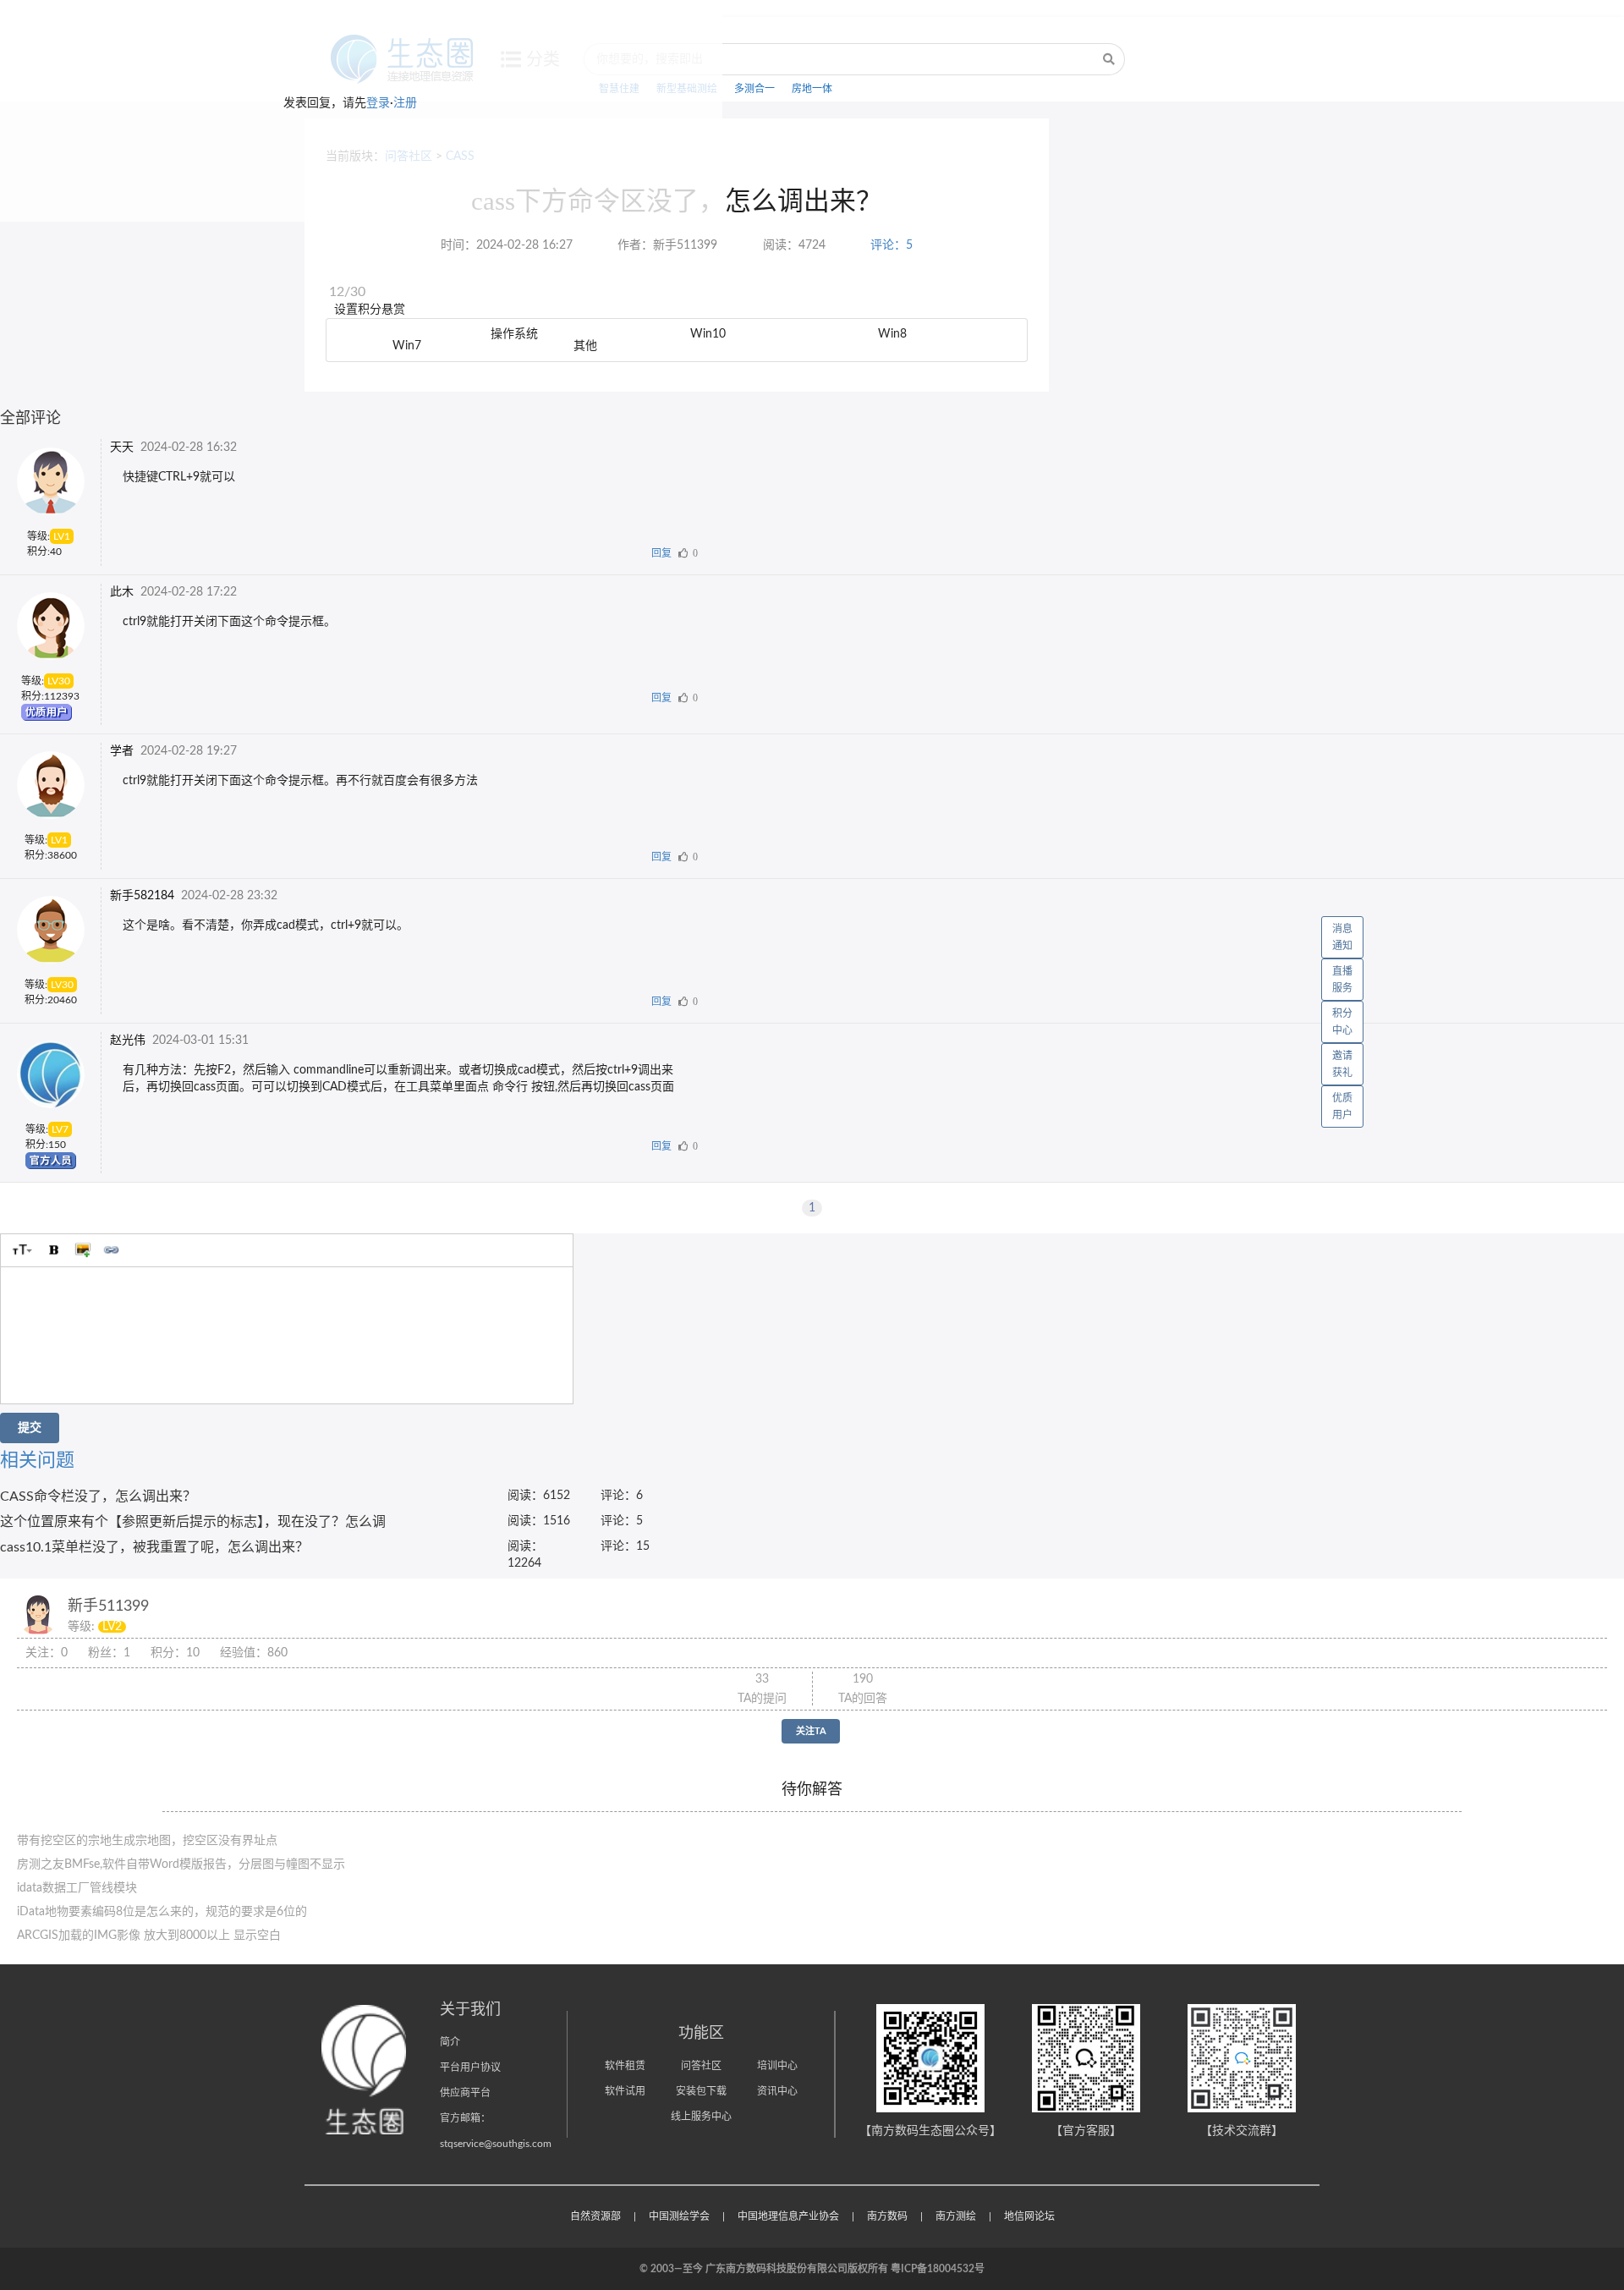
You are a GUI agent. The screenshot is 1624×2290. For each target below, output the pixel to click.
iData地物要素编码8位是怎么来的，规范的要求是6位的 (162, 1912)
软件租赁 (625, 2066)
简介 (450, 2042)
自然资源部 (595, 2216)
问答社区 (701, 2066)
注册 (405, 103)
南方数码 (887, 2216)
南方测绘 (956, 2216)
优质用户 (1342, 1107)
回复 (661, 553)
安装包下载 (701, 2091)
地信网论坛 (1029, 2216)
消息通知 (1342, 937)
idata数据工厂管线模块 (77, 1888)
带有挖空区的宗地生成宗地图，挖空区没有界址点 (147, 1841)
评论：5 (892, 245)
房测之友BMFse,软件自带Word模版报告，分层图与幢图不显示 (181, 1864)
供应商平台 (465, 2093)
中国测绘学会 (679, 2216)
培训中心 (777, 2066)
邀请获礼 (1342, 1064)
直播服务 (1342, 980)
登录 (378, 103)
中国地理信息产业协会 (788, 2216)
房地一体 (812, 89)
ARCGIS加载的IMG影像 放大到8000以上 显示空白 (149, 1936)
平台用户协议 (470, 2068)
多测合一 (754, 89)
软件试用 (625, 2091)
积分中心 (1342, 1022)
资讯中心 (777, 2091)
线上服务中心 (701, 2117)
